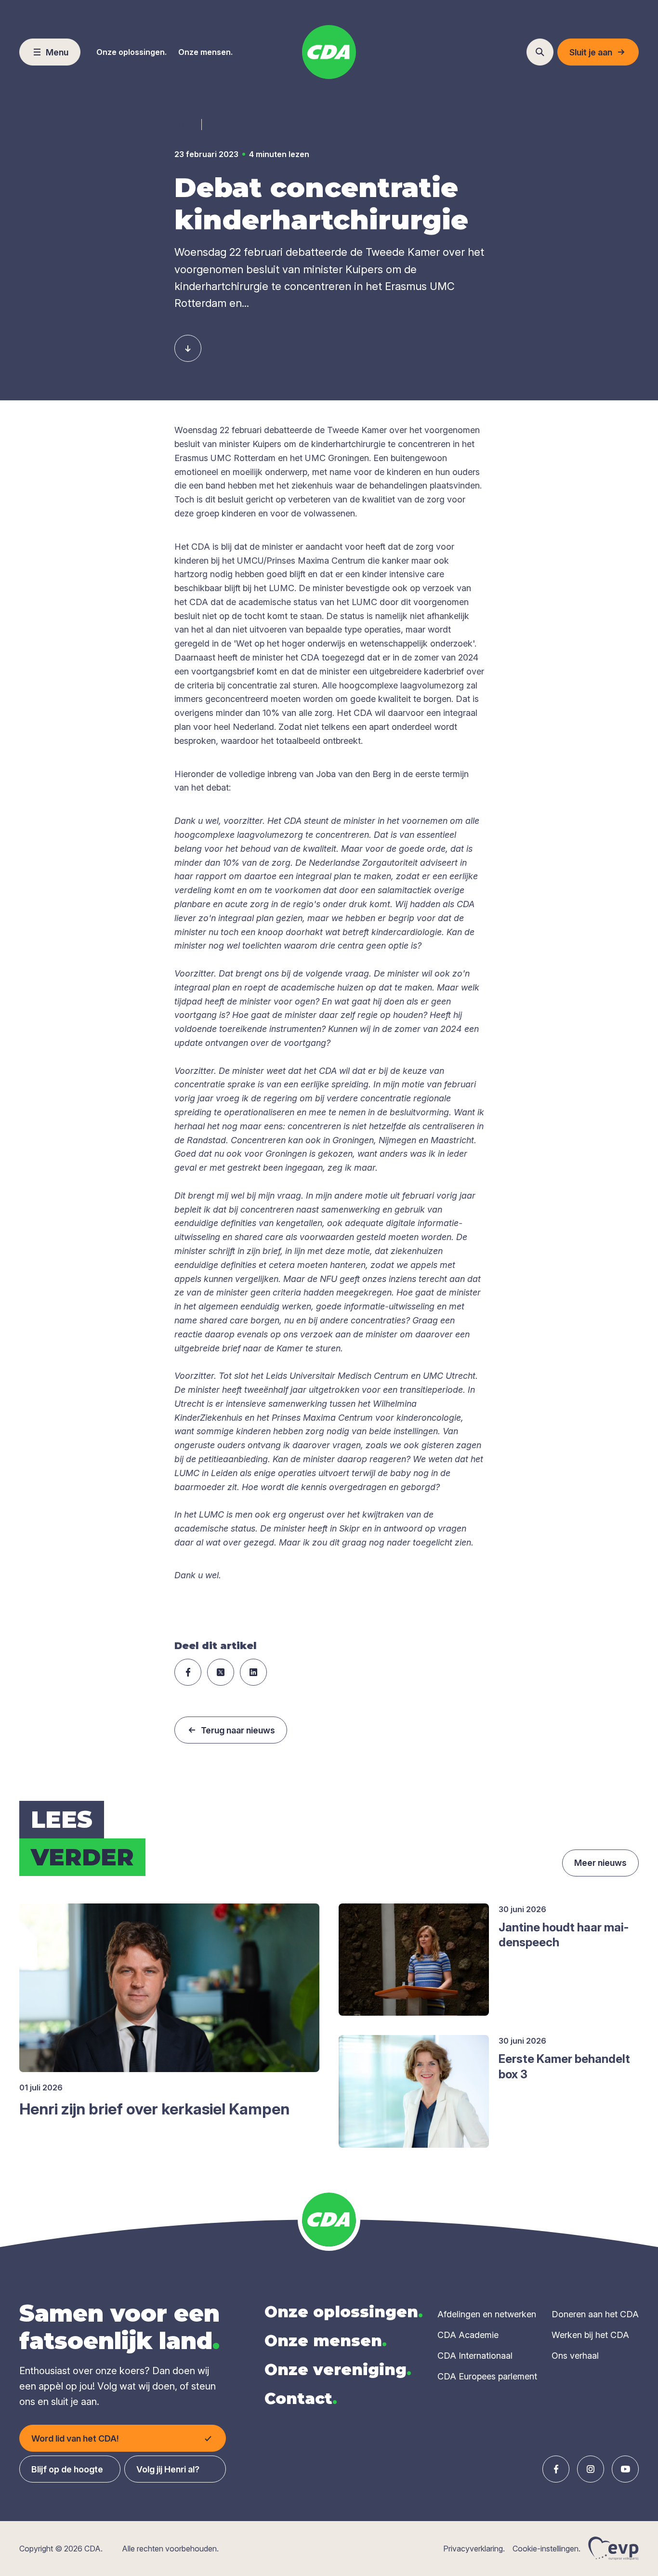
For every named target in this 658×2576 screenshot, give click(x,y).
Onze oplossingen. (132, 52)
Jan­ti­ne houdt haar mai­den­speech (564, 1935)
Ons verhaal (575, 2356)
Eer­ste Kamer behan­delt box (564, 2066)
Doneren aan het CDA (595, 2314)
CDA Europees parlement (487, 2376)
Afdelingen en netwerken (487, 2314)
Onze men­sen (326, 2341)
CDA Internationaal (475, 2356)
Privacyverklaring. (474, 2549)
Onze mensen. (205, 52)
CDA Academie (468, 2335)
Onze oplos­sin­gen (344, 2312)
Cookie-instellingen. (546, 2549)
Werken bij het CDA (590, 2335)
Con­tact (301, 2398)
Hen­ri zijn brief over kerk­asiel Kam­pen (154, 2109)
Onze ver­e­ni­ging (338, 2370)
